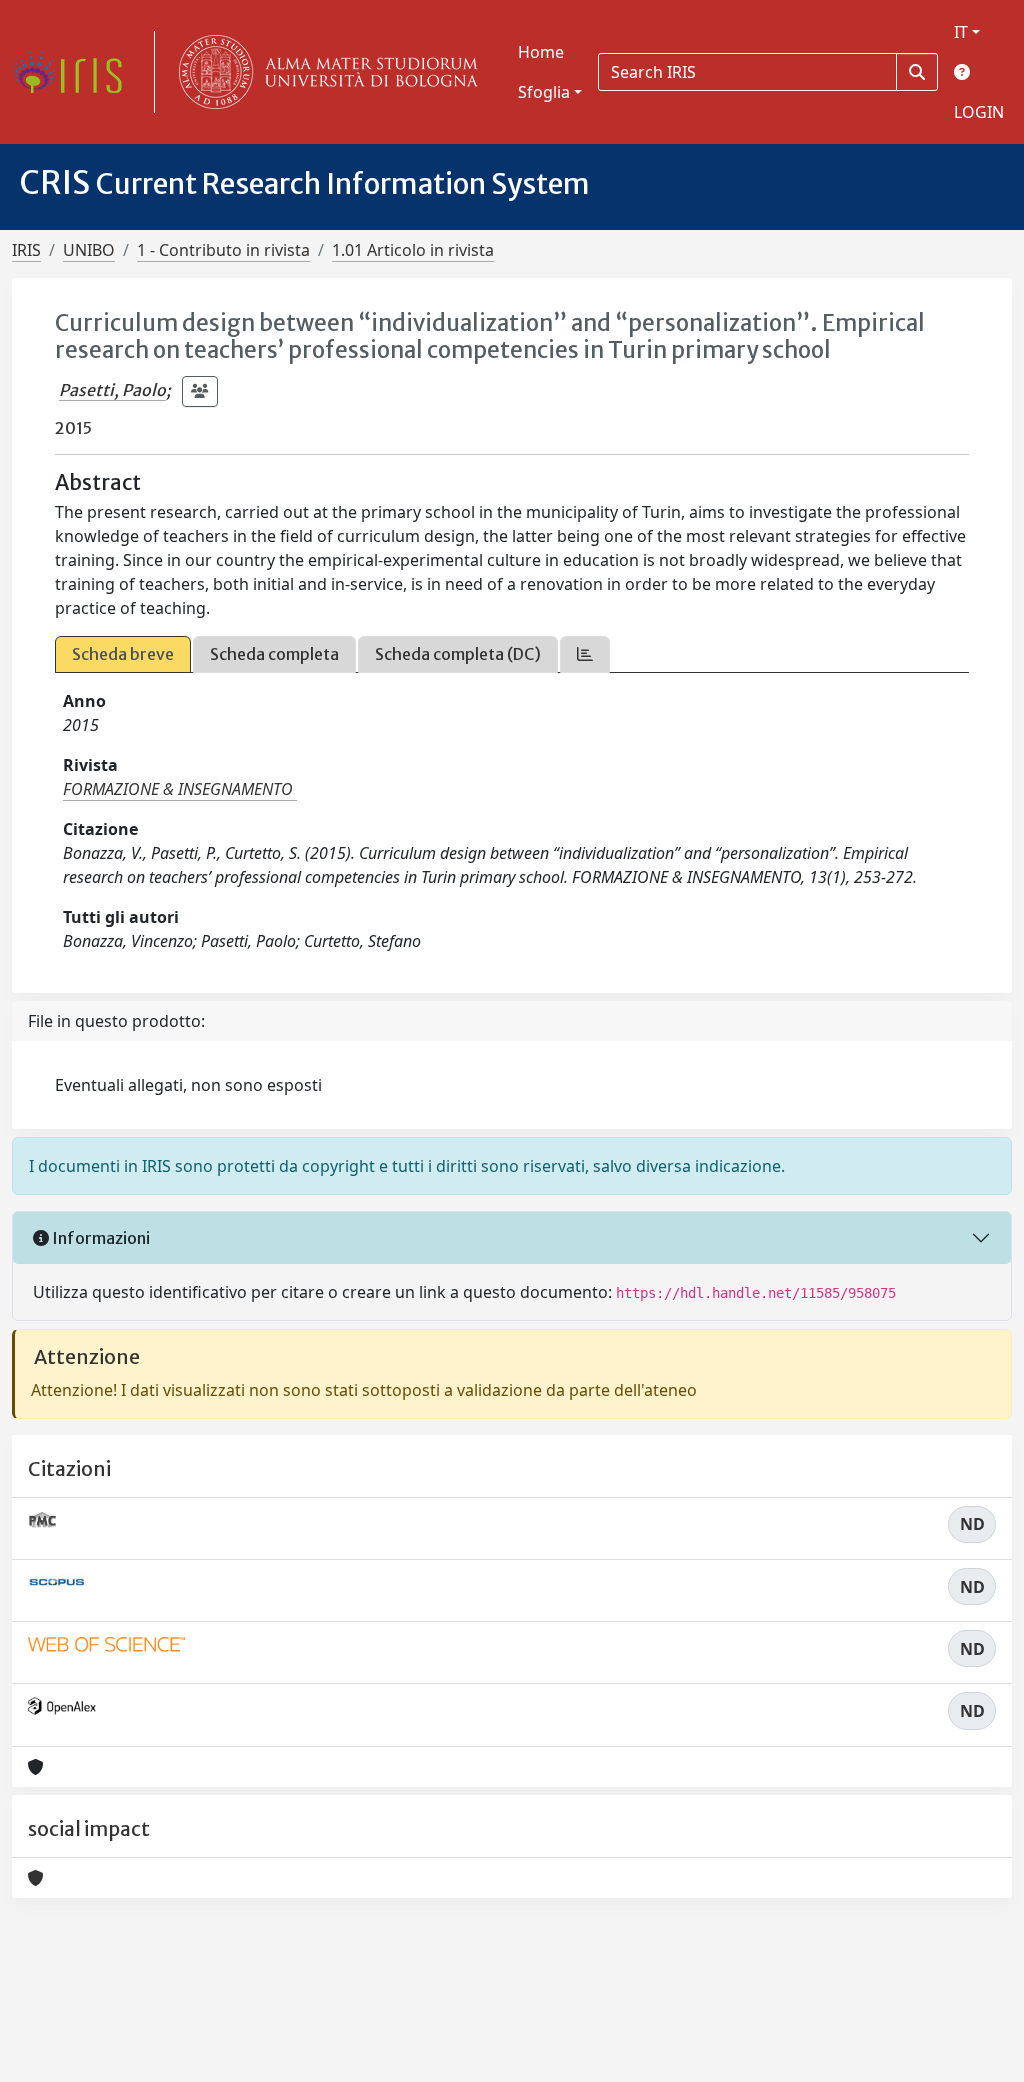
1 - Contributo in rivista (223, 250)
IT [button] (961, 32)
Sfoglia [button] (544, 92)
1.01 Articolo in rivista (413, 250)
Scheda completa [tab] (274, 654)
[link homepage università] (324, 72)
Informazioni (99, 1238)
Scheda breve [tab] (123, 654)
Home (541, 52)
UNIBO (89, 250)
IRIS (26, 250)
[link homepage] (75, 72)
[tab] (585, 654)
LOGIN (979, 112)
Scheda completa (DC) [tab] (458, 654)
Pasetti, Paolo (112, 390)
